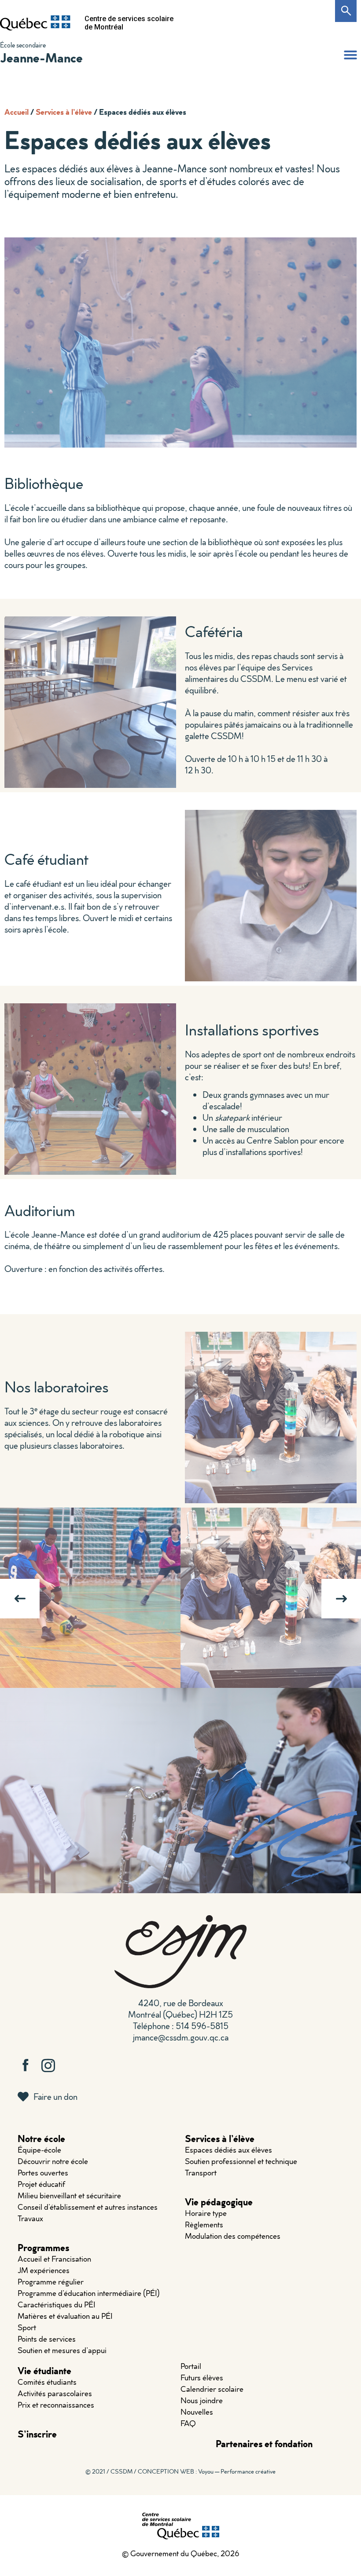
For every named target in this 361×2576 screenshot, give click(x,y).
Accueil (17, 112)
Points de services (47, 2339)
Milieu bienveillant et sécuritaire (69, 2195)
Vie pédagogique (219, 2202)
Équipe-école (39, 2150)
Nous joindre (202, 2400)
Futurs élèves (202, 2377)
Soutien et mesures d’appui (62, 2350)
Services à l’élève (64, 112)
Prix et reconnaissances (56, 2405)
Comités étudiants (47, 2382)
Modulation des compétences (233, 2236)
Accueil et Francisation (54, 2259)
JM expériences (44, 2270)
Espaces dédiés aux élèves (228, 2150)
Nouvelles (197, 2412)
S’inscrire (37, 2434)
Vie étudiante (44, 2370)
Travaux (30, 2218)
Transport (201, 2173)
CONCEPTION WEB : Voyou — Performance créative (207, 2471)
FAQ (188, 2423)
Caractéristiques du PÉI (57, 2305)
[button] (350, 55)
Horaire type (206, 2213)
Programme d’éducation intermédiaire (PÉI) (89, 2293)
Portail (191, 2366)
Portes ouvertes (43, 2173)
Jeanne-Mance (41, 57)
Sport (27, 2327)
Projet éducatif (41, 2184)
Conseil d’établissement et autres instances (88, 2207)
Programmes (43, 2247)
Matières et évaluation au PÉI (65, 2316)
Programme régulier (51, 2282)
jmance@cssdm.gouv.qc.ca (181, 2037)
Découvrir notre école (53, 2161)
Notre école (41, 2138)
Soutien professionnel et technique (241, 2161)
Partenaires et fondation (264, 2443)
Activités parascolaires (55, 2393)
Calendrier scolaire (212, 2389)
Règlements (204, 2224)
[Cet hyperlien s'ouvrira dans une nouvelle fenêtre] (35, 23)
